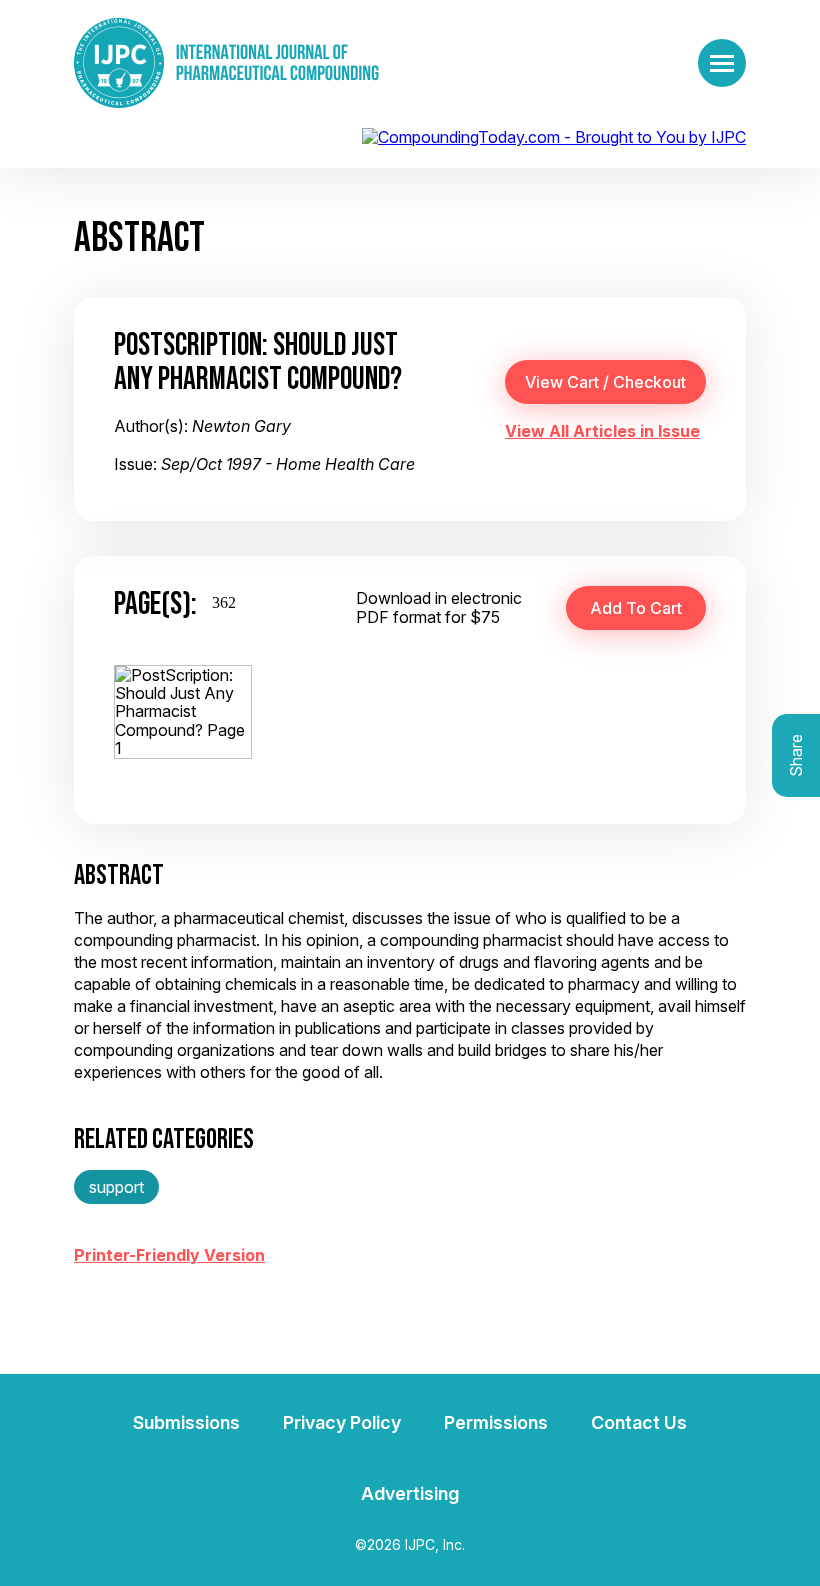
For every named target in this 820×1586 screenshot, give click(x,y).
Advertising (410, 1493)
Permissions (496, 1422)
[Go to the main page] (226, 63)
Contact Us (639, 1422)
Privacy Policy (342, 1422)
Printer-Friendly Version (169, 1255)
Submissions (186, 1422)
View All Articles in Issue (602, 431)
